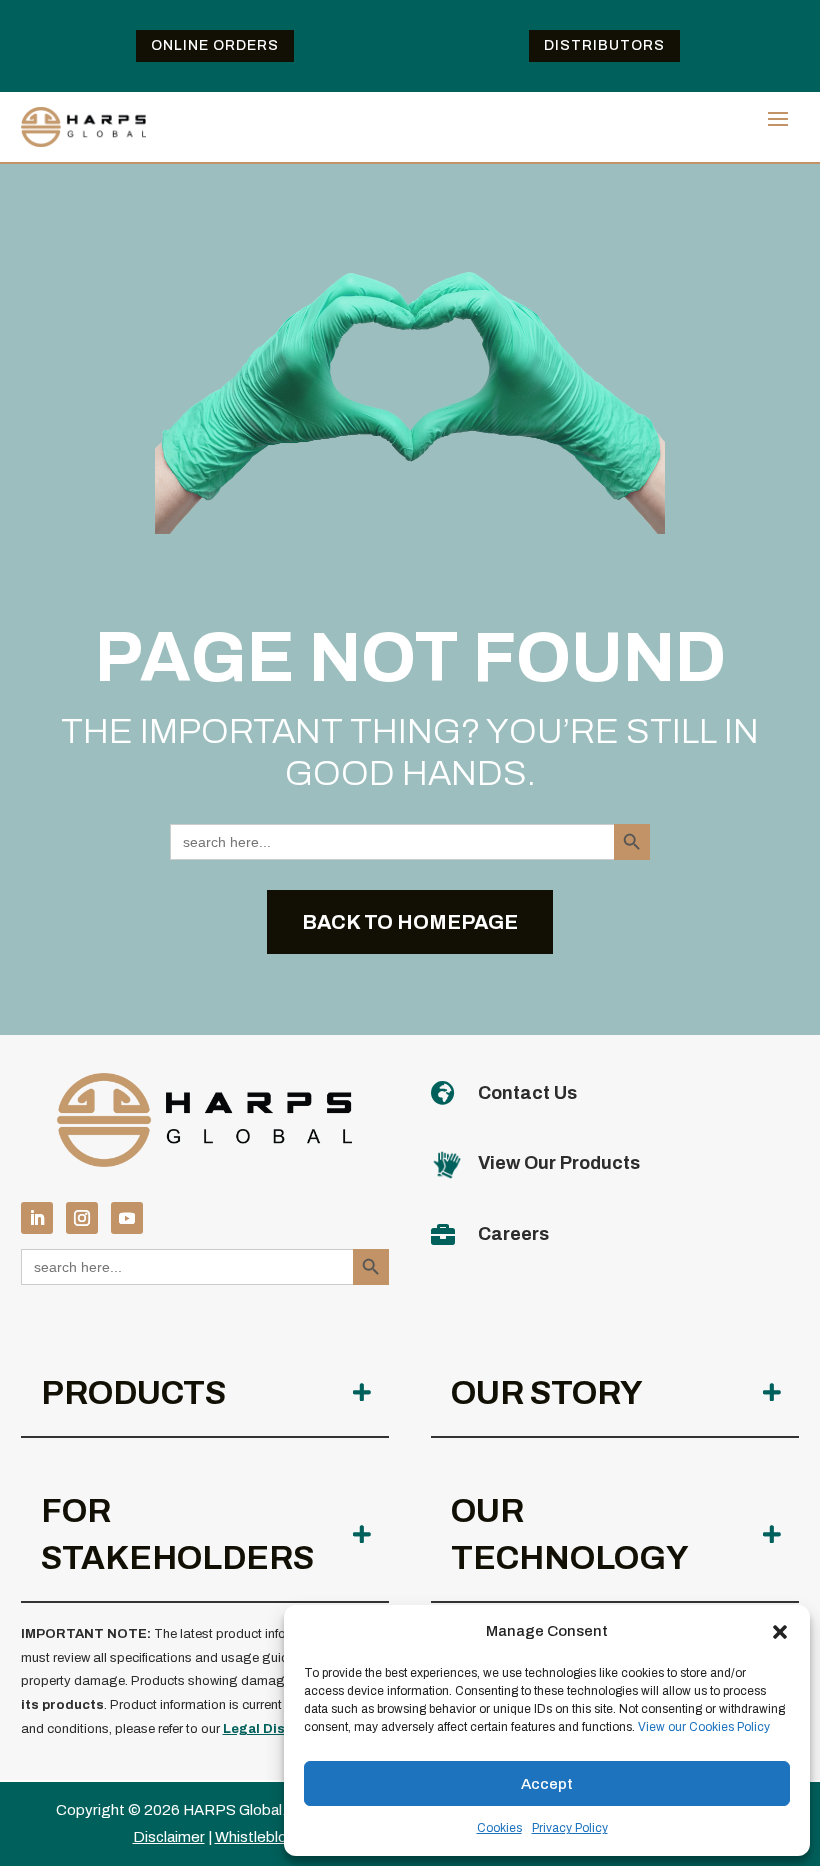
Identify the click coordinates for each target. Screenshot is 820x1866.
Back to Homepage (410, 922)
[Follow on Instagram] (82, 1218)
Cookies (499, 1828)
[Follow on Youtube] (127, 1218)
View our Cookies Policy (704, 1727)
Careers (513, 1234)
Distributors (604, 45)
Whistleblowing (267, 1837)
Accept (547, 1784)
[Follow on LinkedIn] (37, 1218)
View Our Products (559, 1163)
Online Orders (215, 45)
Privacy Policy (570, 1828)
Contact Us (527, 1093)
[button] (780, 1632)
